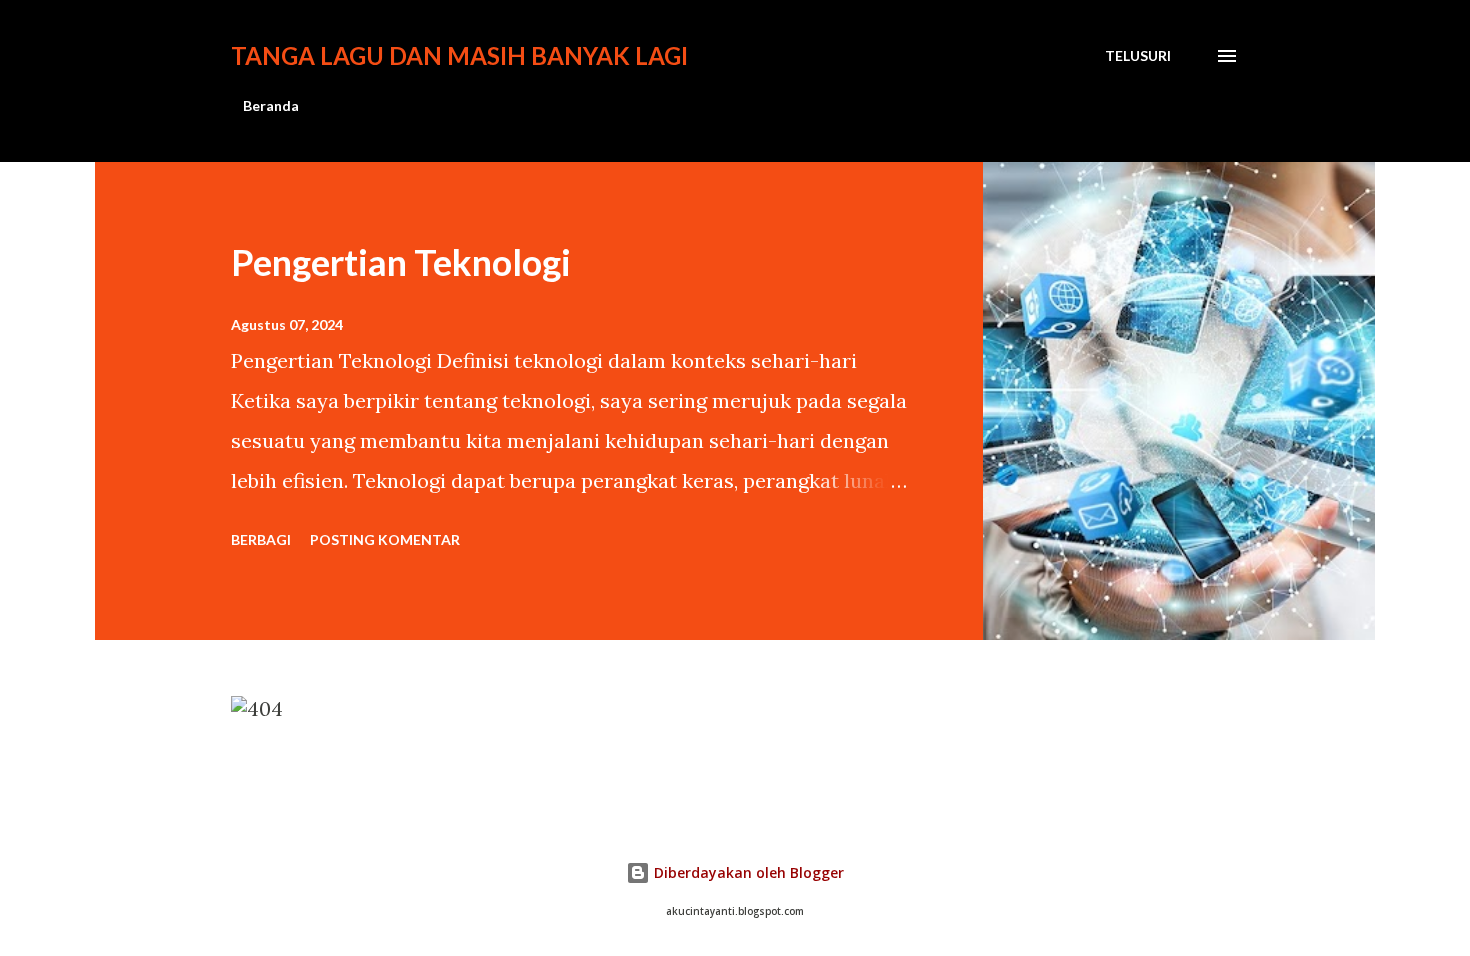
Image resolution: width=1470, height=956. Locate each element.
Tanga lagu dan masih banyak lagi (459, 55)
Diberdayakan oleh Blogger (747, 872)
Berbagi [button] (261, 539)
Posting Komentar (385, 539)
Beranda (271, 105)
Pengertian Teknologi (401, 262)
